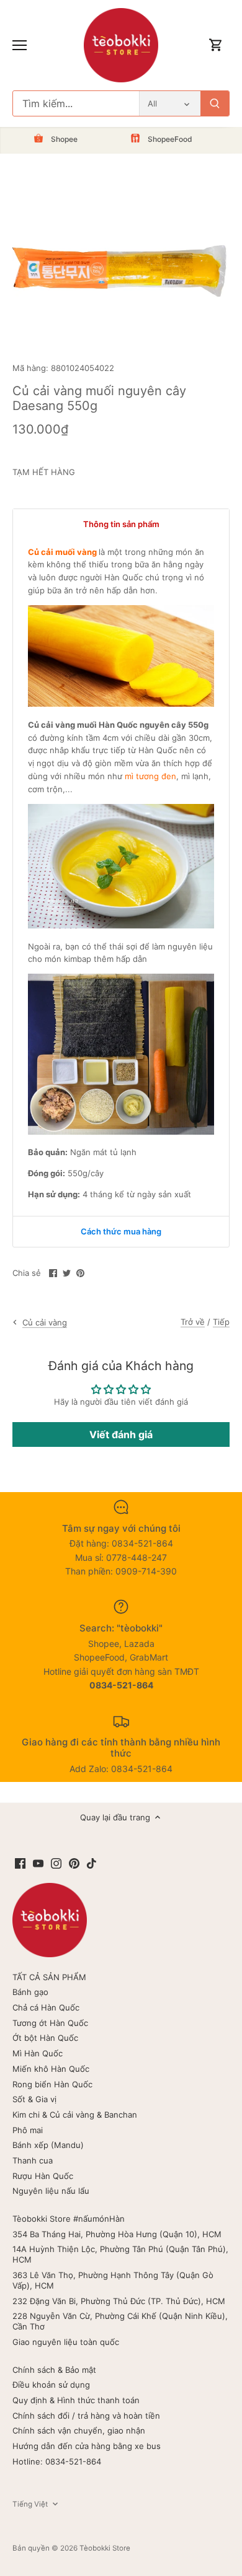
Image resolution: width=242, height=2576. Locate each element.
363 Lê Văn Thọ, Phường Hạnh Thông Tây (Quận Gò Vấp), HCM (113, 2280)
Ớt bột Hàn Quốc (45, 2038)
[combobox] (76, 103)
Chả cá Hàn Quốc (46, 2007)
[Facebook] (20, 1863)
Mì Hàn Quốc (38, 2053)
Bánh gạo (30, 1992)
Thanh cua (33, 2160)
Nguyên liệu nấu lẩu (51, 2191)
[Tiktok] (92, 1863)
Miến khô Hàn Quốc (51, 2069)
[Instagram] (56, 1863)
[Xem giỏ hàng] (216, 46)
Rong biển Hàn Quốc (52, 2084)
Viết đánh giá (121, 1434)
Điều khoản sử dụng (51, 2385)
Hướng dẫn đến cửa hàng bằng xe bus (87, 2446)
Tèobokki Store (105, 2548)
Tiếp (221, 1322)
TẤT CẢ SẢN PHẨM (49, 1977)
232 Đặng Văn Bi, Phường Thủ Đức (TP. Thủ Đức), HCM (119, 2301)
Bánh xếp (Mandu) (48, 2145)
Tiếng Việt (30, 2504)
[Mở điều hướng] (20, 45)
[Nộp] (215, 103)
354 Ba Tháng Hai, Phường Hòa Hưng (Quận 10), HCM (117, 2234)
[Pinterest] (74, 1863)
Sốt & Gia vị (34, 2099)
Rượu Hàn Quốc (43, 2176)
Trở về (193, 1322)
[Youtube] (38, 1863)
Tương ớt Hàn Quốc (50, 2023)
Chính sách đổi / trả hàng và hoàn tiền (86, 2416)
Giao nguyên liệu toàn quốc (66, 2342)
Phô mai (28, 2130)
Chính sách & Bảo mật (54, 2370)
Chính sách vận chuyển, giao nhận (79, 2430)
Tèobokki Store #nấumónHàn (69, 2219)
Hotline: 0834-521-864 (57, 2461)
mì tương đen (150, 776)
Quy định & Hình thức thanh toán (76, 2400)
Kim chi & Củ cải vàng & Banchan (75, 2115)
